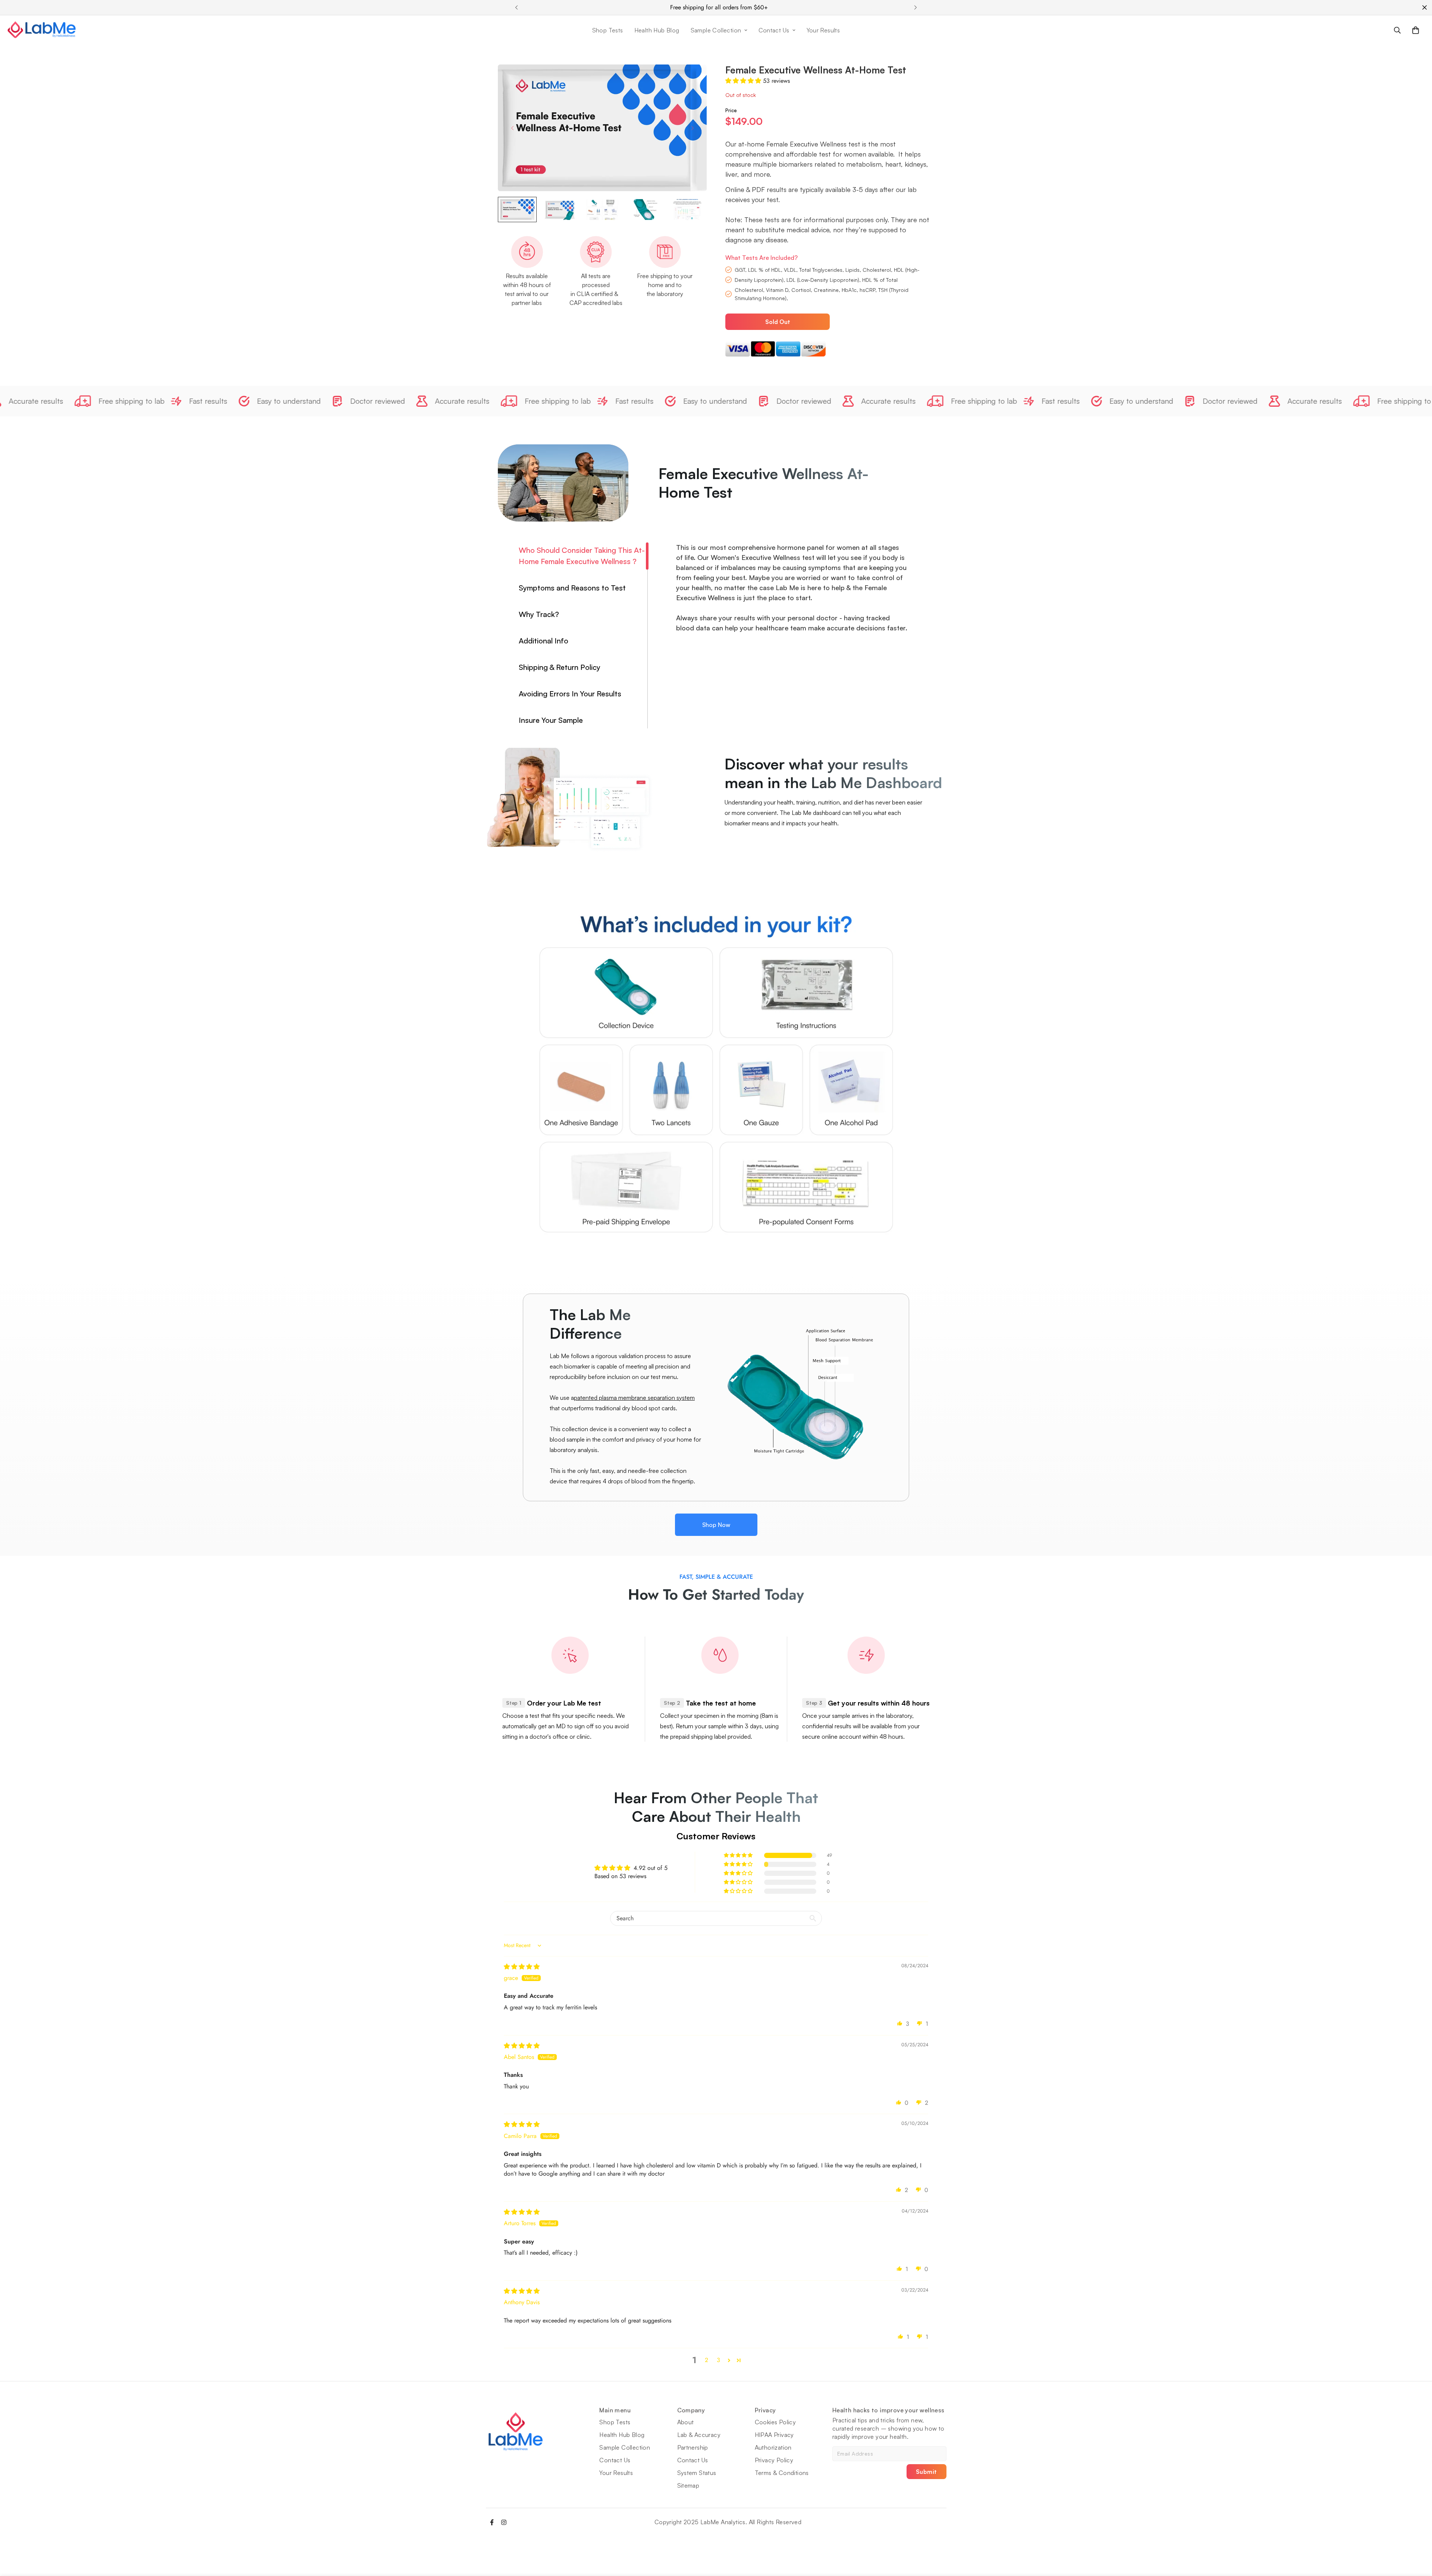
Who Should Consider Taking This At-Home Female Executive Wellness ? (582, 556)
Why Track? (539, 614)
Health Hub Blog (657, 30)
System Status (697, 2473)
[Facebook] (492, 2522)
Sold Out (778, 322)
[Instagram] (504, 2522)
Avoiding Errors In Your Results (570, 694)
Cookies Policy (775, 2422)
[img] (522, 1967)
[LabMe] (42, 30)
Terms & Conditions (782, 2473)
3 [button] (718, 2360)
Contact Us (774, 30)
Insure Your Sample (551, 720)
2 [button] (706, 2360)
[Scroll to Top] (1417, 2535)
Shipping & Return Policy (560, 667)
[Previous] (516, 7)
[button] (1416, 30)
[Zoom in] (691, 80)
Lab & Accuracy (699, 2435)
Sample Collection (716, 30)
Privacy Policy (774, 2460)
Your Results (823, 30)
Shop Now (716, 1525)
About (686, 2422)
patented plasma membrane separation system (634, 1398)
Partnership (693, 2447)
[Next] (916, 7)
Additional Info (544, 641)
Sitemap (688, 2485)
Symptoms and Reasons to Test (572, 588)
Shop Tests (608, 30)
